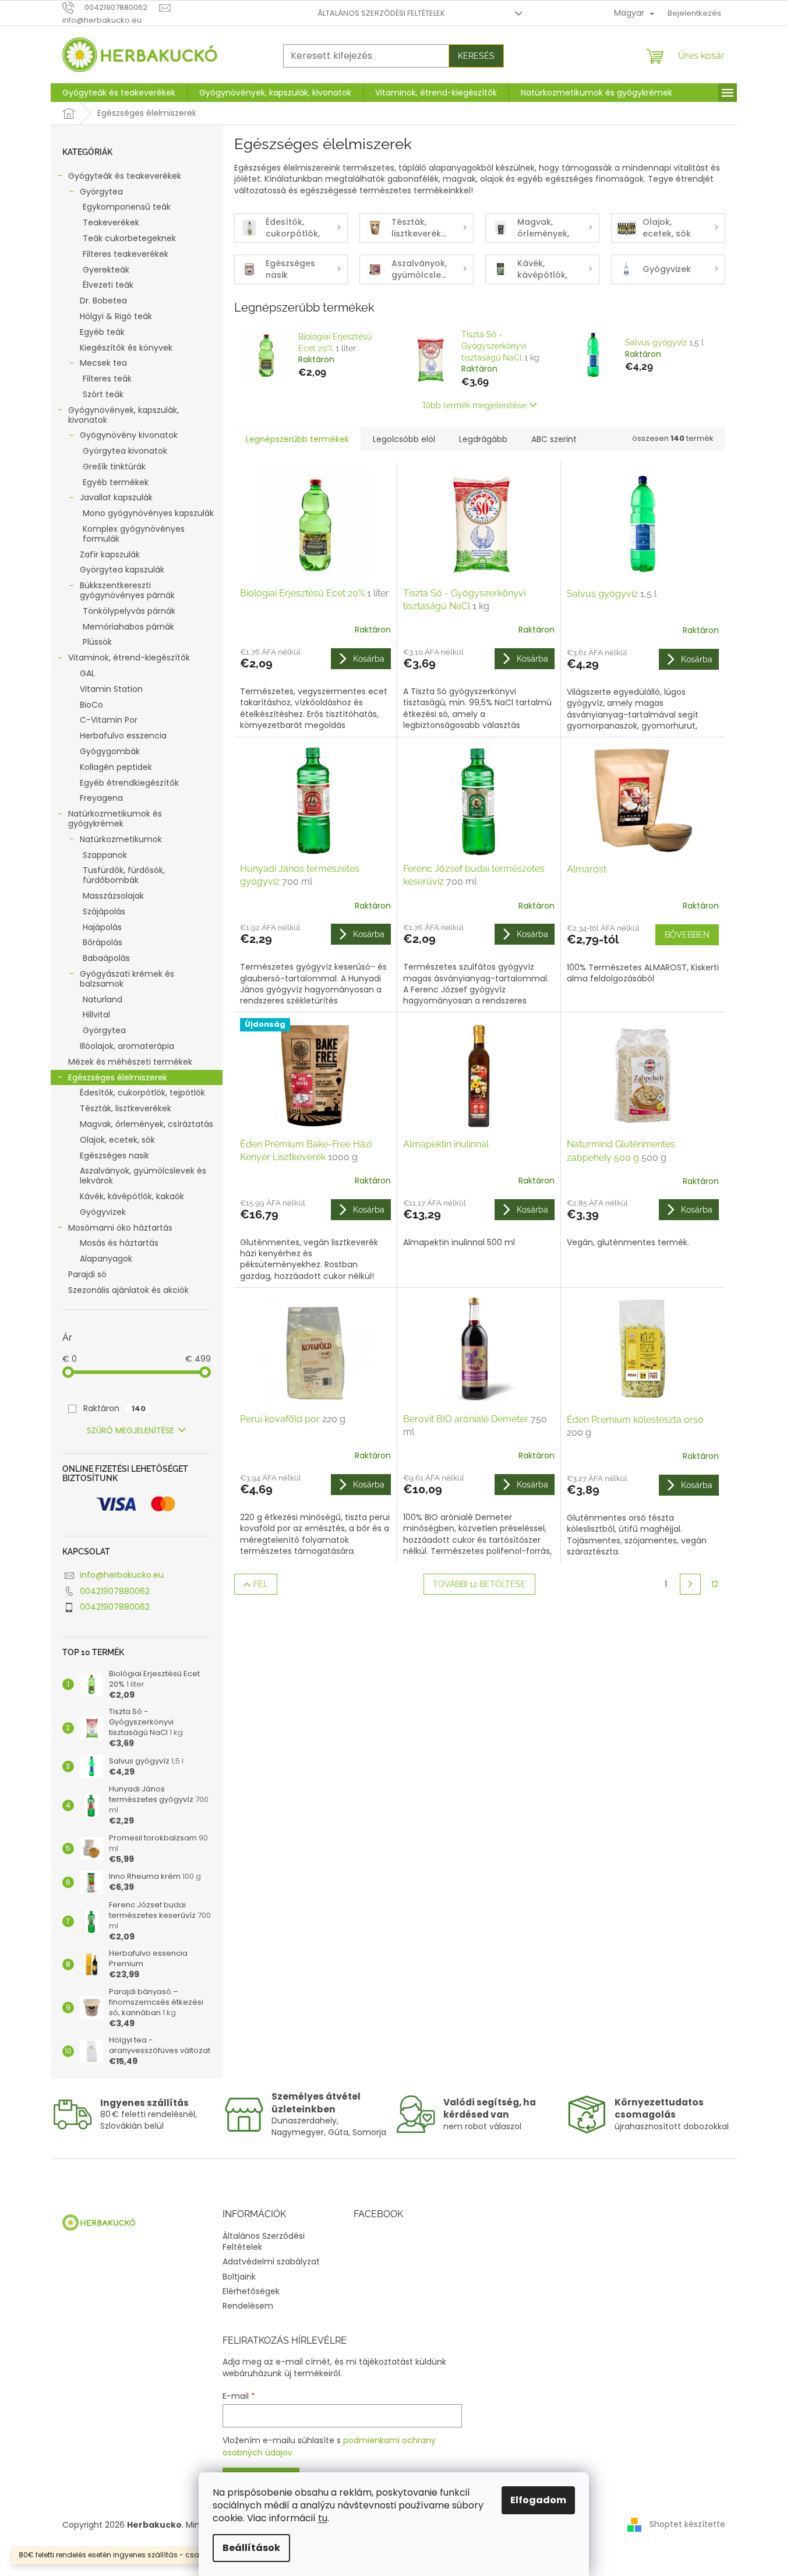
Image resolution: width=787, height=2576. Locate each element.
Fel (261, 1584)
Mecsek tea (103, 363)
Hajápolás (102, 927)
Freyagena (101, 798)
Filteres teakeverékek (126, 254)
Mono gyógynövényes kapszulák (148, 513)
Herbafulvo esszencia (123, 736)
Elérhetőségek (251, 2291)
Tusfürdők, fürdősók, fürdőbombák (124, 875)
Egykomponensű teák (127, 207)
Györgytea (101, 192)
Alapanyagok (106, 1259)
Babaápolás (106, 958)
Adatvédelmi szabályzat (271, 2261)
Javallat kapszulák (116, 497)
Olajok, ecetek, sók (117, 1140)
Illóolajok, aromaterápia (127, 1046)
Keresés (476, 56)
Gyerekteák (106, 270)
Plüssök (97, 642)
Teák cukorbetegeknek (129, 238)
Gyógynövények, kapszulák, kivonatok (123, 415)
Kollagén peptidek (116, 767)
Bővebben (687, 935)
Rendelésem (248, 2306)
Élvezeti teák (108, 285)
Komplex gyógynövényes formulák (134, 534)
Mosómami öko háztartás (120, 1228)
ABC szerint (554, 439)
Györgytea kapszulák (122, 570)
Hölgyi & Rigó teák (116, 316)
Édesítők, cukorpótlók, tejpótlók (142, 1093)
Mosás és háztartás (119, 1243)
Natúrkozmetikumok (121, 839)
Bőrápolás (103, 942)
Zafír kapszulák (110, 554)
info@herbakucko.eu (122, 1575)
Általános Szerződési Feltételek (381, 13)
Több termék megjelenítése (474, 405)
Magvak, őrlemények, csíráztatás (147, 1124)
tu (323, 2518)
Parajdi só (87, 1274)
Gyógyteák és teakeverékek (125, 176)
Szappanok (105, 855)
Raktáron (114, 1408)
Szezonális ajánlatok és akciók (128, 1290)
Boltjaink (239, 2277)
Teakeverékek (111, 222)
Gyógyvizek (103, 1212)
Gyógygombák (110, 751)
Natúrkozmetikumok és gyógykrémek (115, 819)
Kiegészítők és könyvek (126, 348)
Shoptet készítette (687, 2524)
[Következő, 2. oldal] (690, 1584)
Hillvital (96, 1015)
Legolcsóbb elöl (404, 439)
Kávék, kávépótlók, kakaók (132, 1196)
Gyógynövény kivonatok (129, 435)
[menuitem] (119, 93)
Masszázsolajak (113, 896)
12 (715, 1584)
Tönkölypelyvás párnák (129, 611)
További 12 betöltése (479, 1584)
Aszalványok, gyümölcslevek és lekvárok (143, 1176)
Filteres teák (107, 379)
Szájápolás (104, 911)
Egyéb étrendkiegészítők (129, 783)
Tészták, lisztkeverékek (126, 1108)
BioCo (91, 705)
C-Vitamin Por (109, 720)
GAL (87, 673)
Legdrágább (483, 439)
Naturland (103, 999)
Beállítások (251, 2548)
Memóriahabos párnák (128, 627)
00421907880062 (115, 1591)
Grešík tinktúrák (114, 467)
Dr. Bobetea (103, 301)
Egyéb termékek (116, 482)
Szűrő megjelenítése (130, 1430)
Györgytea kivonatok (125, 451)
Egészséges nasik (114, 1156)
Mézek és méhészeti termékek (130, 1062)
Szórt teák (103, 394)
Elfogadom (538, 2500)
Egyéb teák (102, 332)
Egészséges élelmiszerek (118, 1077)
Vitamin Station (111, 689)
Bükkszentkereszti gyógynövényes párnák (127, 590)
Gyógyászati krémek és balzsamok (127, 979)
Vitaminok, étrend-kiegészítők (129, 658)
